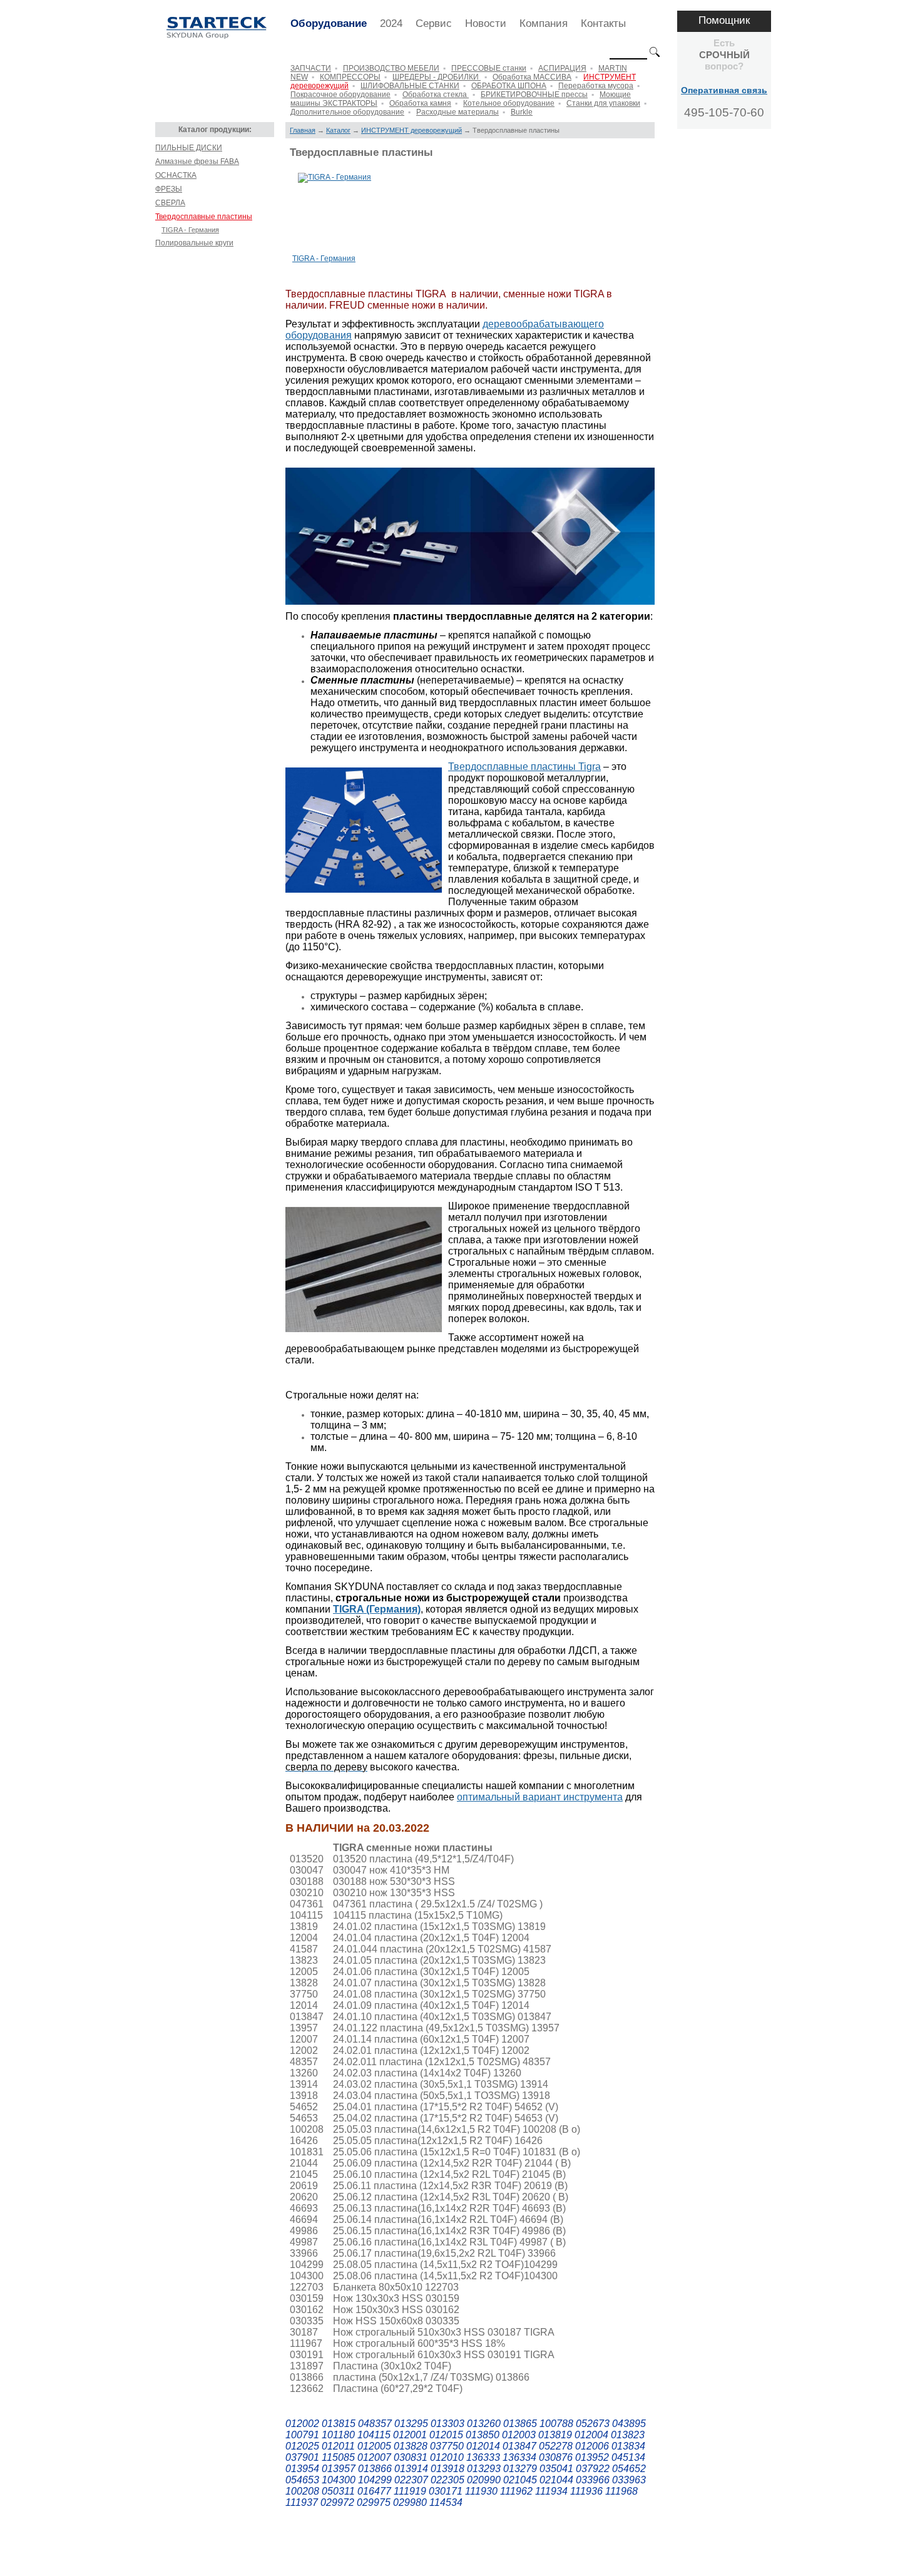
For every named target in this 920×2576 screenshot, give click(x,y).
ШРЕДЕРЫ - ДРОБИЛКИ (437, 77)
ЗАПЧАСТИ (311, 68)
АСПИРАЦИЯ (562, 68)
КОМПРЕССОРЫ (350, 77)
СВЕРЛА (170, 203)
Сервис (434, 23)
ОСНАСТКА (176, 175)
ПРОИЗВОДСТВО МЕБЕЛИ (391, 68)
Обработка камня (420, 103)
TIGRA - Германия (190, 230)
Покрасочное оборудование (340, 95)
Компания (544, 23)
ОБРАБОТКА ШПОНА (509, 86)
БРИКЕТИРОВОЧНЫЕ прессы (534, 95)
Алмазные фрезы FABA (197, 162)
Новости (486, 23)
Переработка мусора (596, 86)
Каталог (338, 130)
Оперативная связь (724, 90)
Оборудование (329, 23)
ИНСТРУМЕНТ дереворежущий (411, 130)
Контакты (603, 23)
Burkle (522, 112)
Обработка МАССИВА (532, 77)
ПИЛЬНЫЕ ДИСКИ (189, 148)
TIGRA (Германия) (377, 1609)
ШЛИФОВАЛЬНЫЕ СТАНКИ (410, 86)
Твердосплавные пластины (204, 217)
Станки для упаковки (603, 103)
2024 (391, 23)
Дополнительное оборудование (347, 112)
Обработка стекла (436, 95)
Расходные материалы (457, 112)
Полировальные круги (194, 243)
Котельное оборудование (509, 103)
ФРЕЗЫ (169, 189)
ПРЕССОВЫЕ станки (489, 68)
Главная (303, 130)
